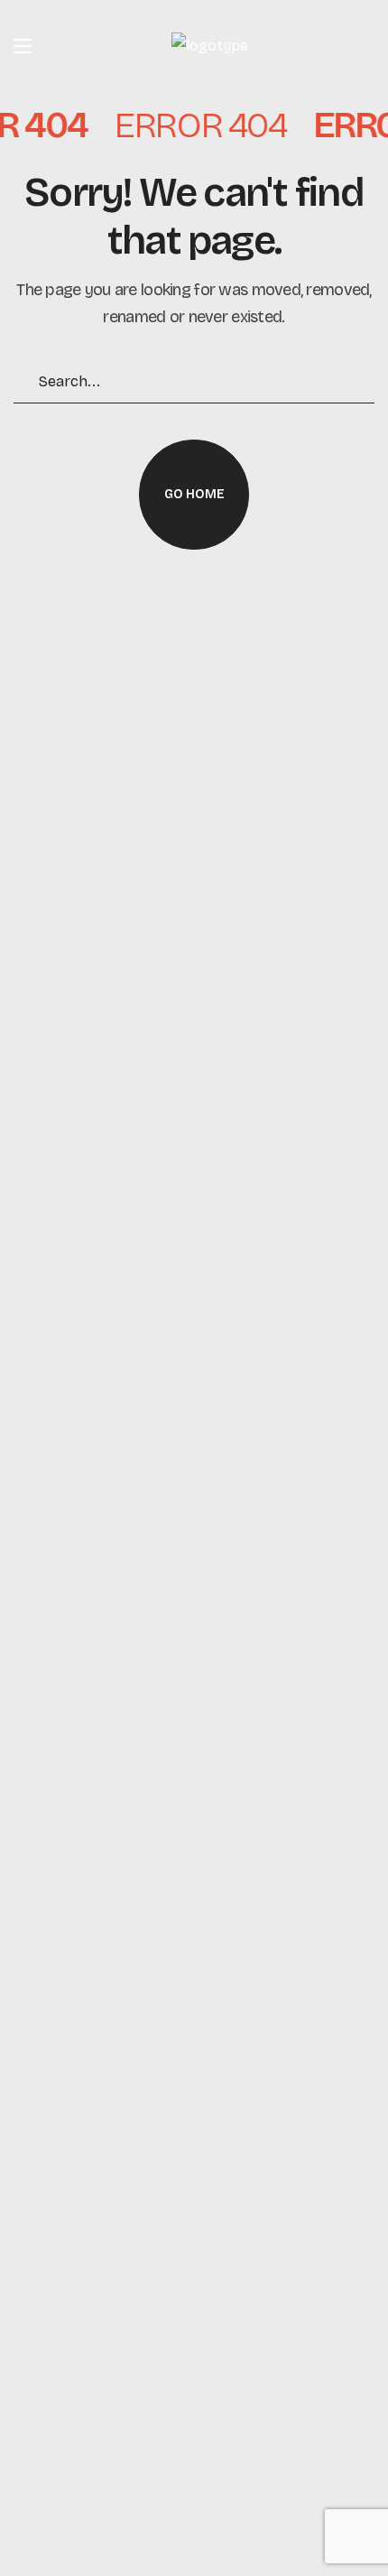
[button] (194, 495)
